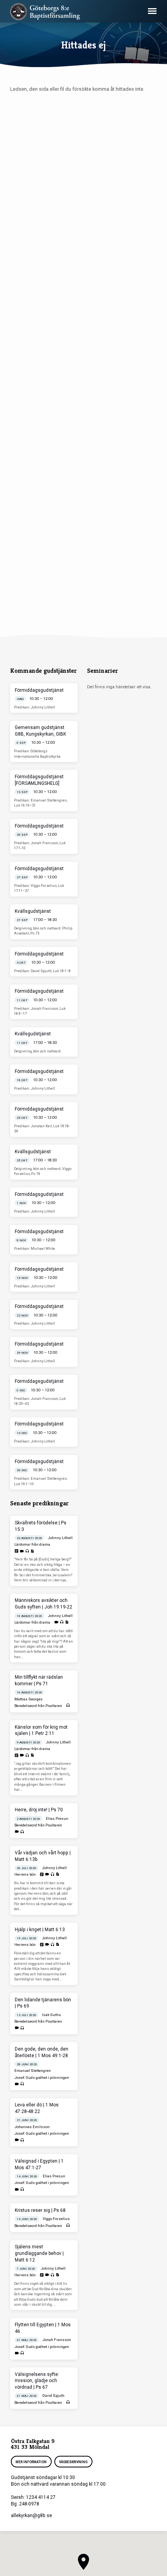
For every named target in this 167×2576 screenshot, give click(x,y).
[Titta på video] (22, 1551)
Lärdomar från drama (32, 1544)
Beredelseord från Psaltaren (38, 1706)
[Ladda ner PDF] (32, 1551)
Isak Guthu (51, 2015)
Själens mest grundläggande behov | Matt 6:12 (39, 2253)
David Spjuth (53, 2395)
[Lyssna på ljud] (27, 1551)
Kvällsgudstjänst (33, 911)
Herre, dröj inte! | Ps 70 (39, 1810)
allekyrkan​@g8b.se (31, 2516)
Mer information (31, 2462)
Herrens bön (25, 1874)
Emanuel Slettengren (33, 2071)
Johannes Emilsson (32, 2127)
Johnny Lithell (60, 1538)
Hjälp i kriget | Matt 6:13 (40, 1930)
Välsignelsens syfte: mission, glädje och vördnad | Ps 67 (37, 2381)
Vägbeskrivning (74, 2462)
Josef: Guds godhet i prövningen (42, 2078)
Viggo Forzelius (56, 2219)
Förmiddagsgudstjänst (39, 690)
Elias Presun (57, 1818)
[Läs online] (17, 1551)
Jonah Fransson (57, 2340)
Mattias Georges (29, 1699)
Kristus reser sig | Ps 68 (40, 2210)
